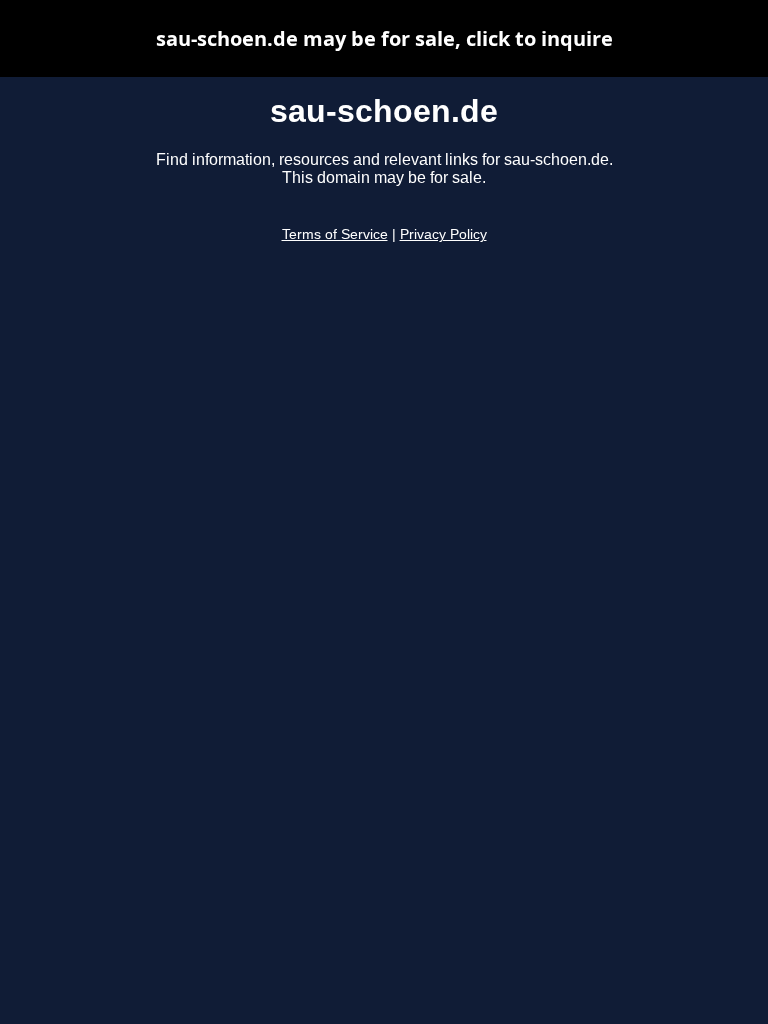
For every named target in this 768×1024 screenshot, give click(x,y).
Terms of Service (335, 234)
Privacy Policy (443, 234)
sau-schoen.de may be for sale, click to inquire (384, 38)
